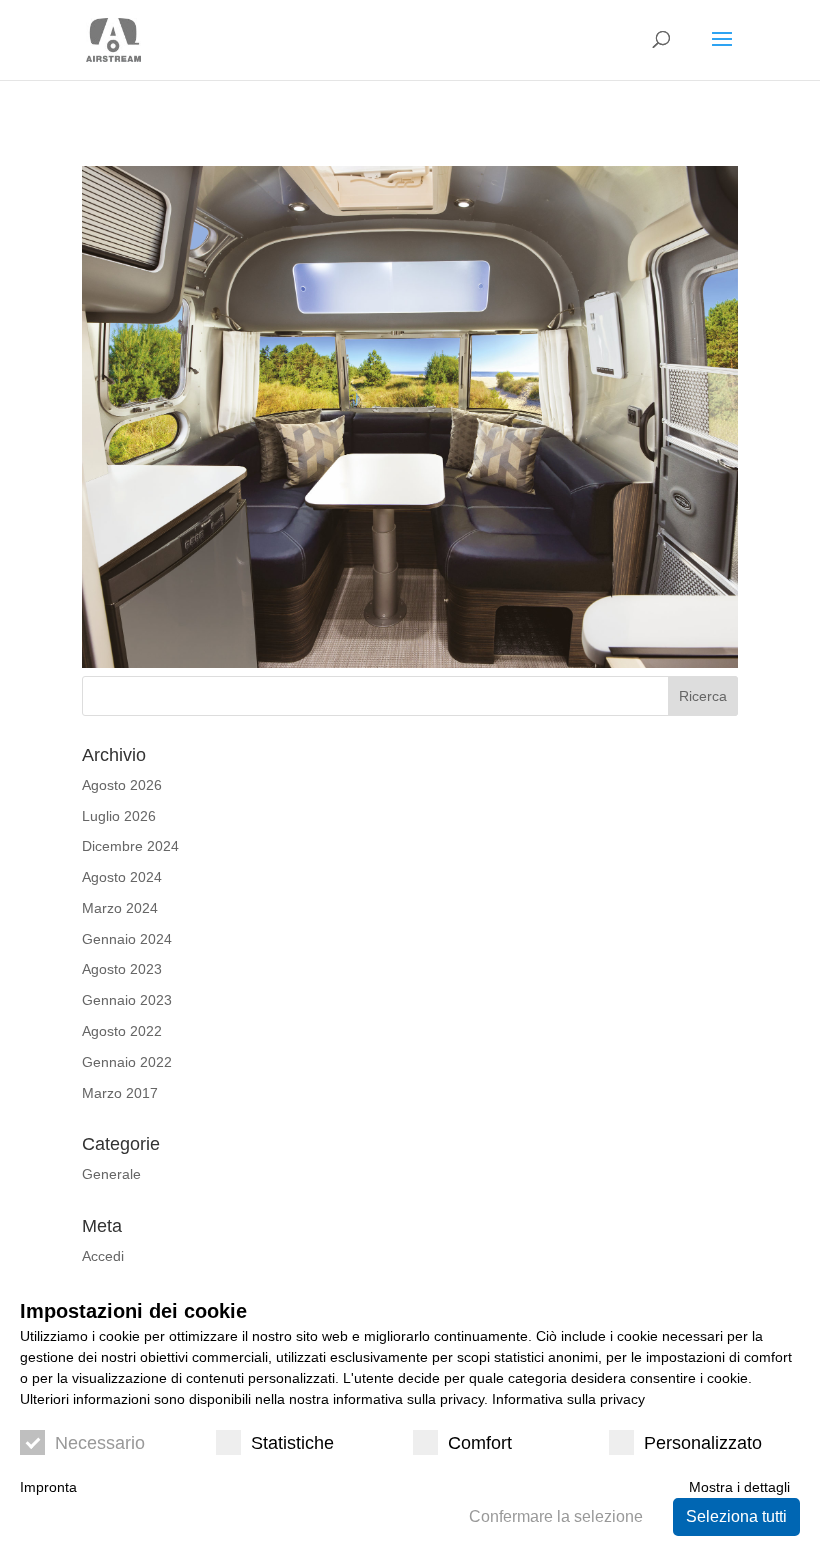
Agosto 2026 (122, 785)
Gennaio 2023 (127, 1000)
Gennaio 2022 (127, 1062)
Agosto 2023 (122, 969)
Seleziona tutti (736, 1516)
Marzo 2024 (120, 908)
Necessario (100, 1443)
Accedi (103, 1256)
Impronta (48, 1487)
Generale (111, 1174)
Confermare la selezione (556, 1516)
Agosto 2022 (122, 1031)
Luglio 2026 (119, 816)
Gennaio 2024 (127, 939)
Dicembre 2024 (130, 846)
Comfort (480, 1443)
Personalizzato (703, 1443)
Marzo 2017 (120, 1093)
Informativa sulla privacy (568, 1399)
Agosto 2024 (122, 877)
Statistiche (292, 1443)
